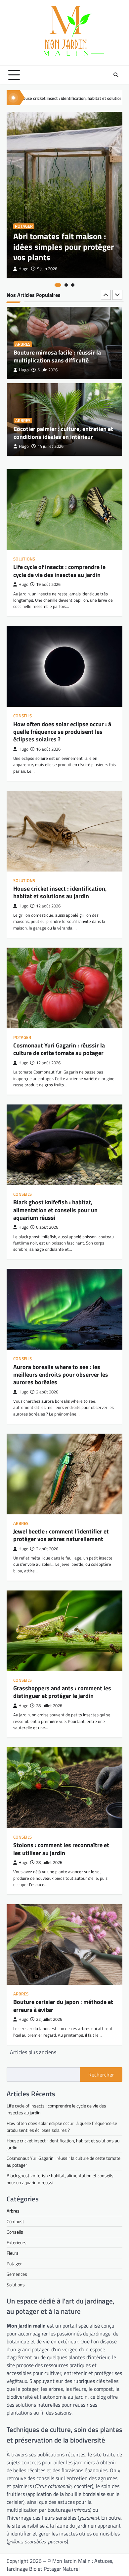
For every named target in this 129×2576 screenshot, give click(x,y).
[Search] (116, 75)
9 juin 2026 (47, 269)
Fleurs (22, 413)
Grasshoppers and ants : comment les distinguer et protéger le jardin (62, 1692)
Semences (17, 2274)
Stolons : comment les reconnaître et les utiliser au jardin (61, 1849)
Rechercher (101, 2075)
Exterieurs (17, 2242)
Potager (24, 226)
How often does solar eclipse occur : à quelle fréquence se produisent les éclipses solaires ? (62, 732)
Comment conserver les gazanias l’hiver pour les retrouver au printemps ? (64, 429)
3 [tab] (73, 285)
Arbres (23, 344)
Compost (15, 2221)
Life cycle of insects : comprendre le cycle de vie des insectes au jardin (59, 571)
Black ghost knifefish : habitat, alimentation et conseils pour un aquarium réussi (55, 1210)
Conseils (22, 716)
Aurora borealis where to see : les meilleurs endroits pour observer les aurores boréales (61, 1375)
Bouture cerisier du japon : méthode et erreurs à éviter (63, 2006)
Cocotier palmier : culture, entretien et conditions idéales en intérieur (63, 356)
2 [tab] (66, 285)
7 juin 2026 (47, 446)
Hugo (23, 269)
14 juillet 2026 (50, 370)
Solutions (24, 559)
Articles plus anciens (33, 2052)
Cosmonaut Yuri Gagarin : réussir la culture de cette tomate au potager (59, 1049)
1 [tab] (58, 285)
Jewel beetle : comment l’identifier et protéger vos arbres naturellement (61, 1535)
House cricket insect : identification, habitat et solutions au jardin (60, 892)
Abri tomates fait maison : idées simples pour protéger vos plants (64, 247)
